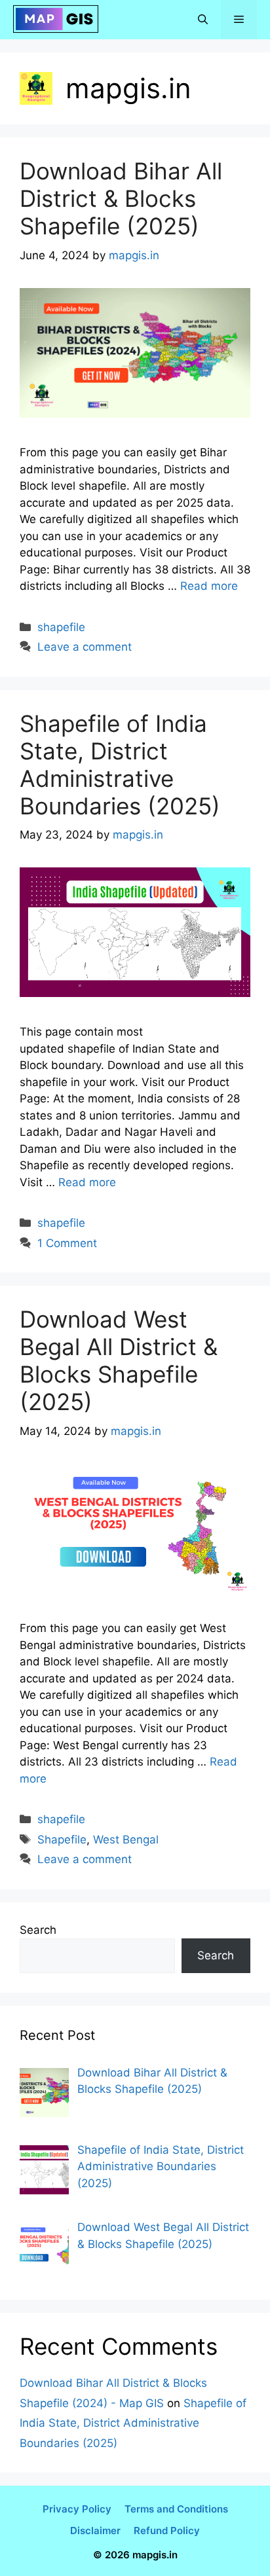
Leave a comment (85, 647)
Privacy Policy (77, 2509)
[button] (203, 20)
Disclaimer (95, 2531)
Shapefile (62, 1840)
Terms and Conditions (176, 2509)
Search (38, 1930)
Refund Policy (167, 2531)
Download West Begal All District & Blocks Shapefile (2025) (119, 1360)
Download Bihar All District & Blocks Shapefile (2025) (121, 198)
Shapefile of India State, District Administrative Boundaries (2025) (120, 765)
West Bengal (126, 1840)
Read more (209, 586)
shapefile (61, 627)
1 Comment (67, 1243)
